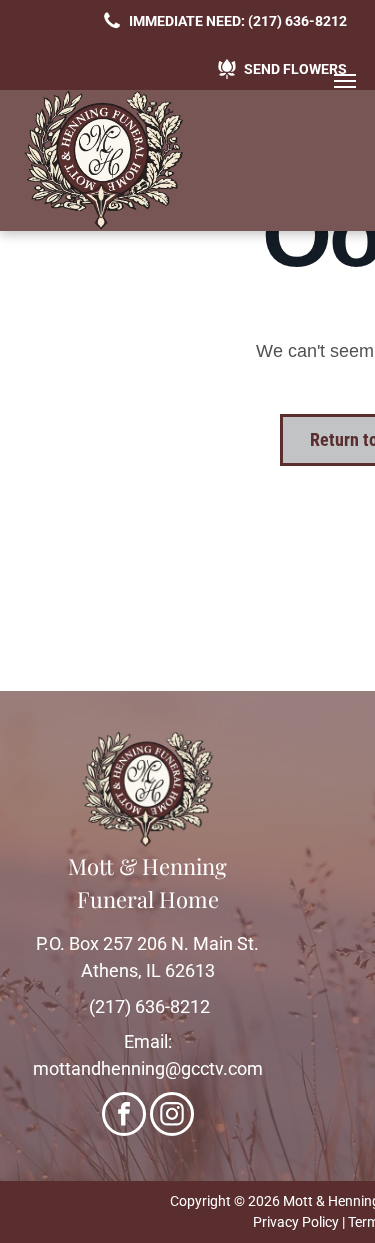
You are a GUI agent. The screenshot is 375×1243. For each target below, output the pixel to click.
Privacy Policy (296, 1222)
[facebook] (124, 1116)
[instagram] (172, 1116)
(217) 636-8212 (149, 1006)
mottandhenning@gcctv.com (148, 1068)
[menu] (345, 81)
